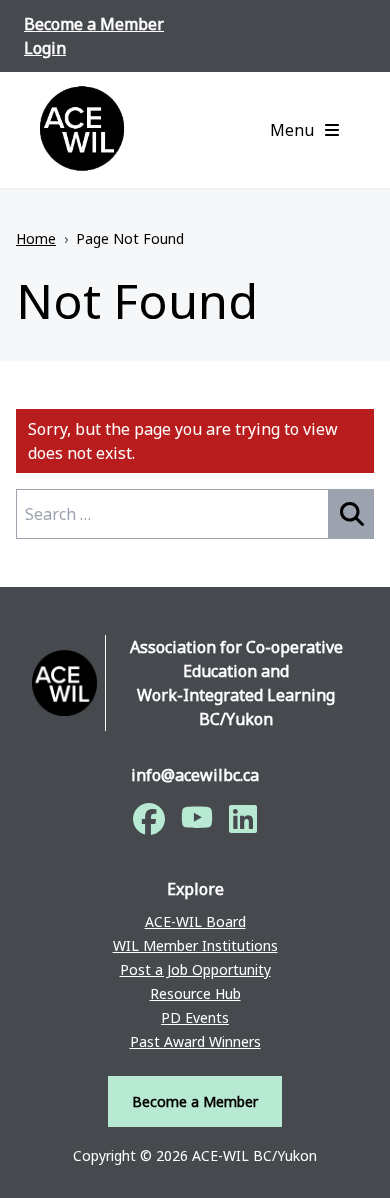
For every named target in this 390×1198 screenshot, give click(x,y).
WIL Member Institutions (195, 945)
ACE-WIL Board (195, 921)
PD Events (195, 1017)
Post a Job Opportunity (195, 969)
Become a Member (94, 24)
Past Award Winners (195, 1041)
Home (36, 238)
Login (45, 48)
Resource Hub (195, 993)
